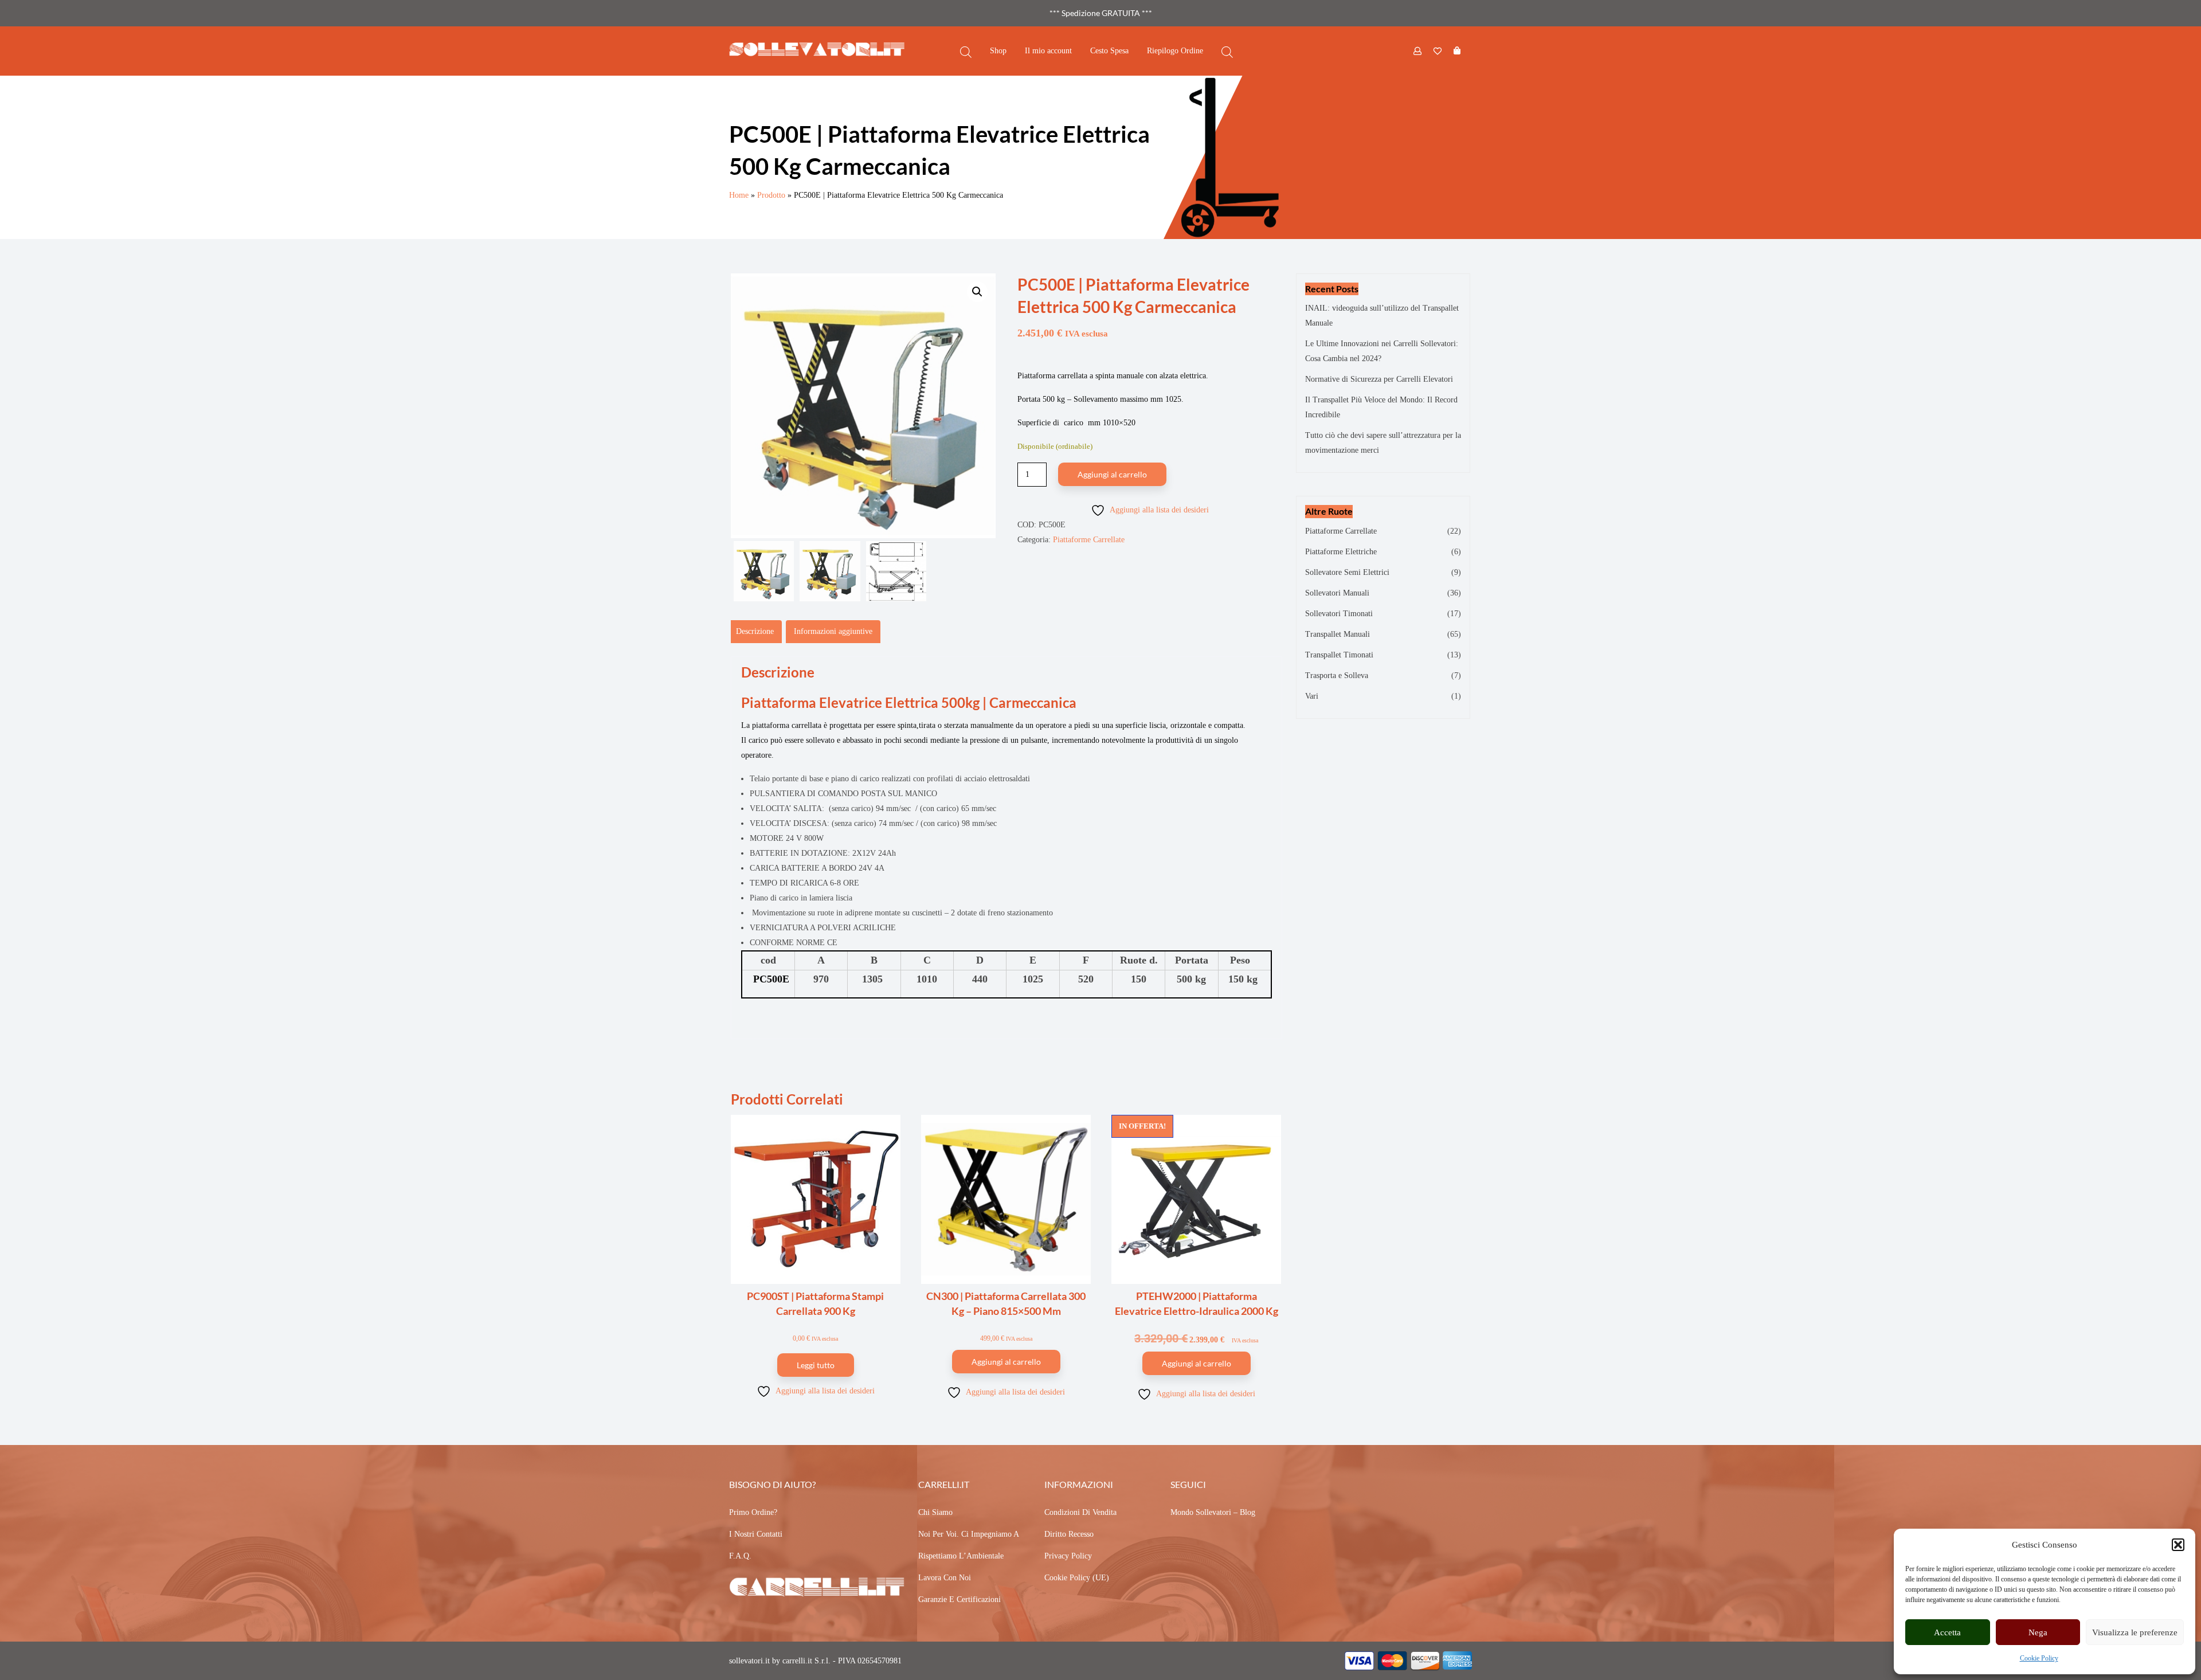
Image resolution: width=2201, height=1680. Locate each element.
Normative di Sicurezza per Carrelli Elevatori (1379, 379)
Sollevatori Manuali (1337, 593)
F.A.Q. (740, 1556)
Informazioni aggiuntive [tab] (833, 631)
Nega (2038, 1632)
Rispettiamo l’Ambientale (961, 1556)
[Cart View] (1457, 51)
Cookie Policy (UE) (1077, 1578)
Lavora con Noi (945, 1578)
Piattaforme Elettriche (1341, 552)
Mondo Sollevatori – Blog (1213, 1512)
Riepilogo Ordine (1175, 51)
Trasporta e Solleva (1337, 675)
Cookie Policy (2039, 1658)
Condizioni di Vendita (1080, 1512)
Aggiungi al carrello (1112, 474)
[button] (2178, 1545)
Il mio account (1048, 51)
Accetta (1947, 1632)
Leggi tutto (816, 1365)
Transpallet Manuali (1338, 634)
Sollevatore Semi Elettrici (1347, 572)
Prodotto (771, 195)
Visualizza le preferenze (2135, 1632)
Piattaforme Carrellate (1089, 540)
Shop (998, 51)
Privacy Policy (1068, 1556)
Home (739, 195)
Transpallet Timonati (1339, 655)
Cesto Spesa (1109, 51)
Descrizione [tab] (755, 631)
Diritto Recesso (1069, 1534)
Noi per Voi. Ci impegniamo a (969, 1534)
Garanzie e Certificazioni (959, 1599)
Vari (1312, 696)
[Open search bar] (966, 51)
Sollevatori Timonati (1339, 614)
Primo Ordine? (753, 1512)
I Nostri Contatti (756, 1534)
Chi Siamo (935, 1512)
